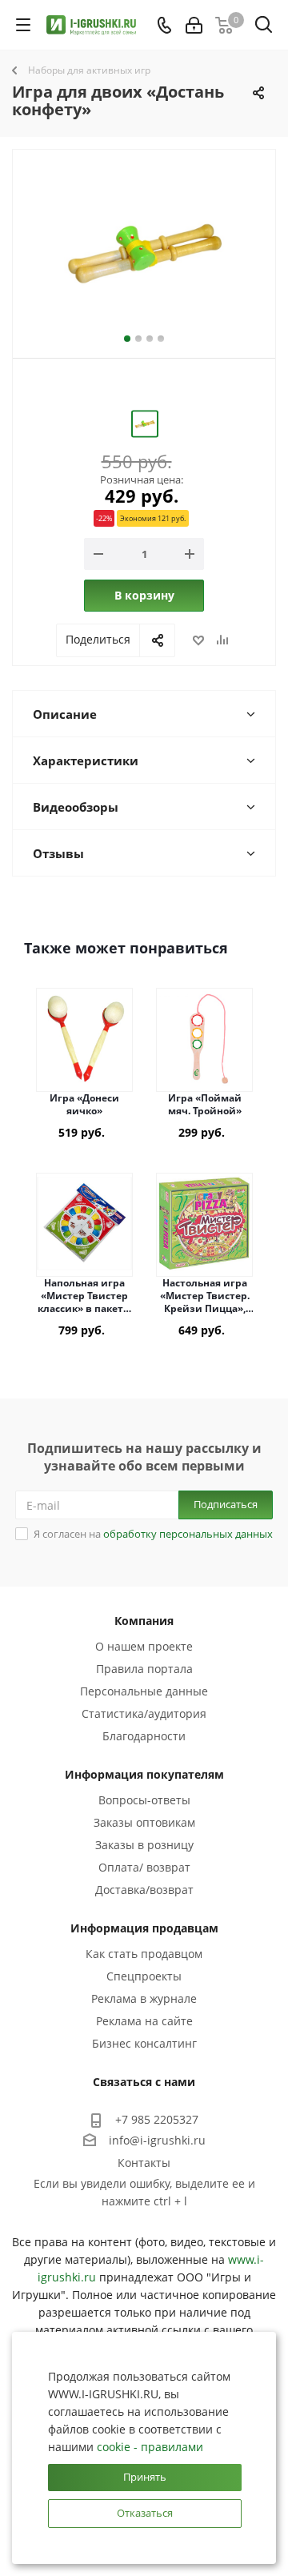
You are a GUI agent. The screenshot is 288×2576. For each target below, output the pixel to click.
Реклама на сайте (144, 2021)
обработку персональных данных (188, 1534)
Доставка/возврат (144, 1890)
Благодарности (144, 1736)
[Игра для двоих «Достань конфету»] (144, 250)
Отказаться (145, 2513)
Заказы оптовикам (144, 1822)
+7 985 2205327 (157, 2119)
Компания (144, 1621)
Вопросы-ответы (144, 1800)
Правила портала (144, 1669)
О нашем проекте (144, 1646)
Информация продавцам (144, 1928)
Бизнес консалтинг (144, 2043)
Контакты (144, 2163)
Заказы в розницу (144, 1845)
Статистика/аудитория (144, 1713)
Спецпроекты (144, 1976)
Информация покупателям (144, 1774)
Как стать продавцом (144, 1954)
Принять (145, 2477)
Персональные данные (144, 1691)
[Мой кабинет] (194, 25)
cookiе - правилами (150, 2447)
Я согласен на (153, 1534)
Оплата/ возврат (144, 1867)
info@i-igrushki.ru (157, 2140)
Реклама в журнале (144, 1998)
